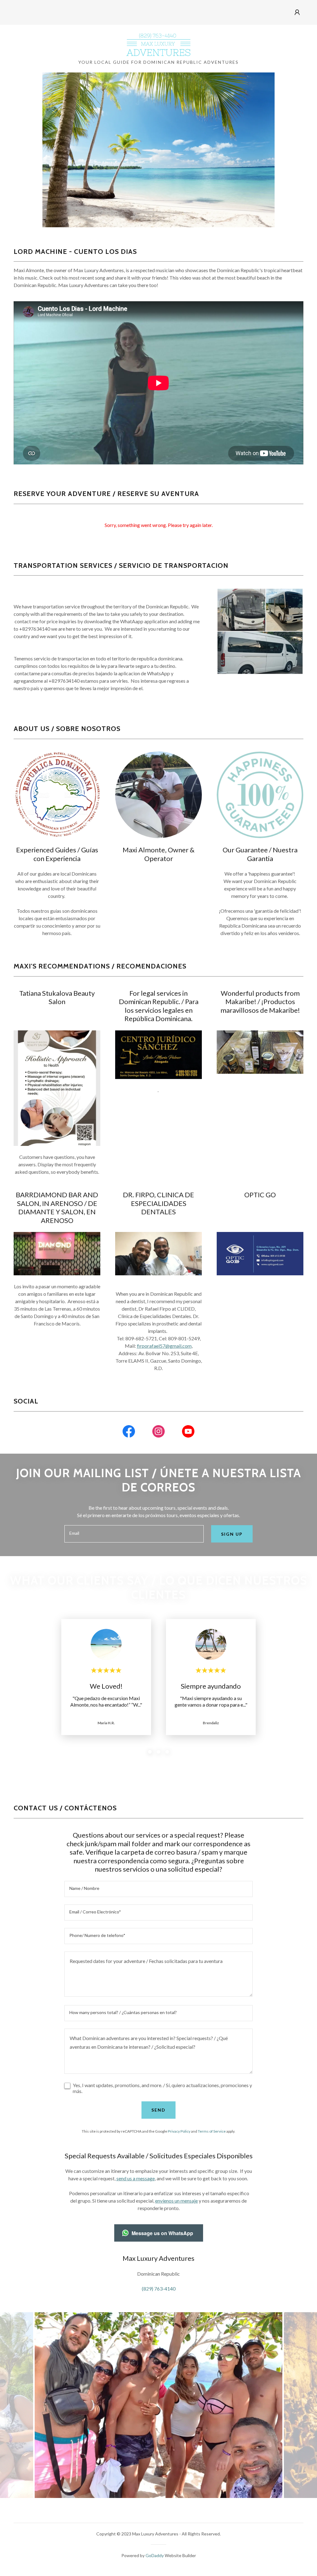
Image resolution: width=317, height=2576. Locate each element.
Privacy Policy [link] (179, 2131)
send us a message (136, 2178)
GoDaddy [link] (155, 2555)
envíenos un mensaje (176, 2201)
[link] (158, 44)
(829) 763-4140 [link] (159, 2289)
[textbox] (134, 1534)
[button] (297, 12)
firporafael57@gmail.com (164, 1346)
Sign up (232, 1534)
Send (158, 2110)
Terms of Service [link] (212, 2131)
